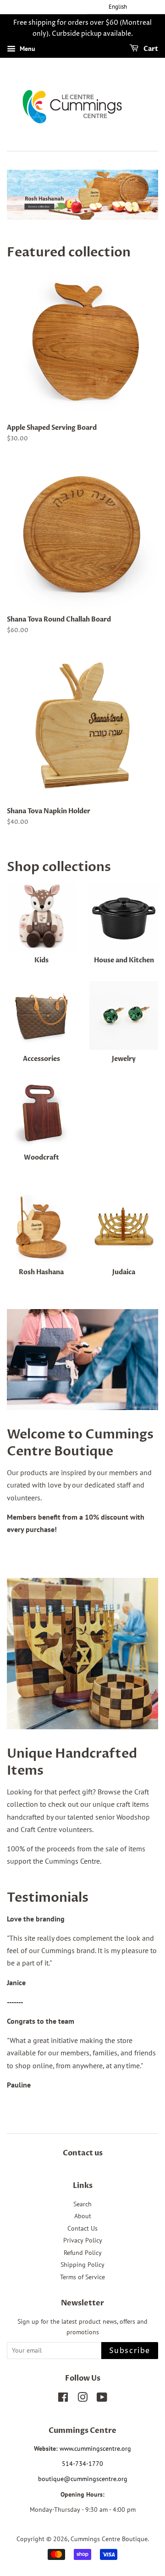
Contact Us (82, 2228)
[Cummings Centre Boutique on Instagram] (82, 2399)
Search (82, 2204)
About (83, 2216)
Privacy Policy (83, 2240)
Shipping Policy (82, 2265)
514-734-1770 (82, 2464)
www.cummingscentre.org (95, 2448)
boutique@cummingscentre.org (83, 2479)
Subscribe (130, 2351)
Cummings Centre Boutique (109, 2539)
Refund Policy (83, 2253)
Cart (150, 49)
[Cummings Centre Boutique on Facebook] (63, 2399)
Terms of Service (82, 2277)
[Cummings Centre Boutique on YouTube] (102, 2399)
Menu (27, 49)
